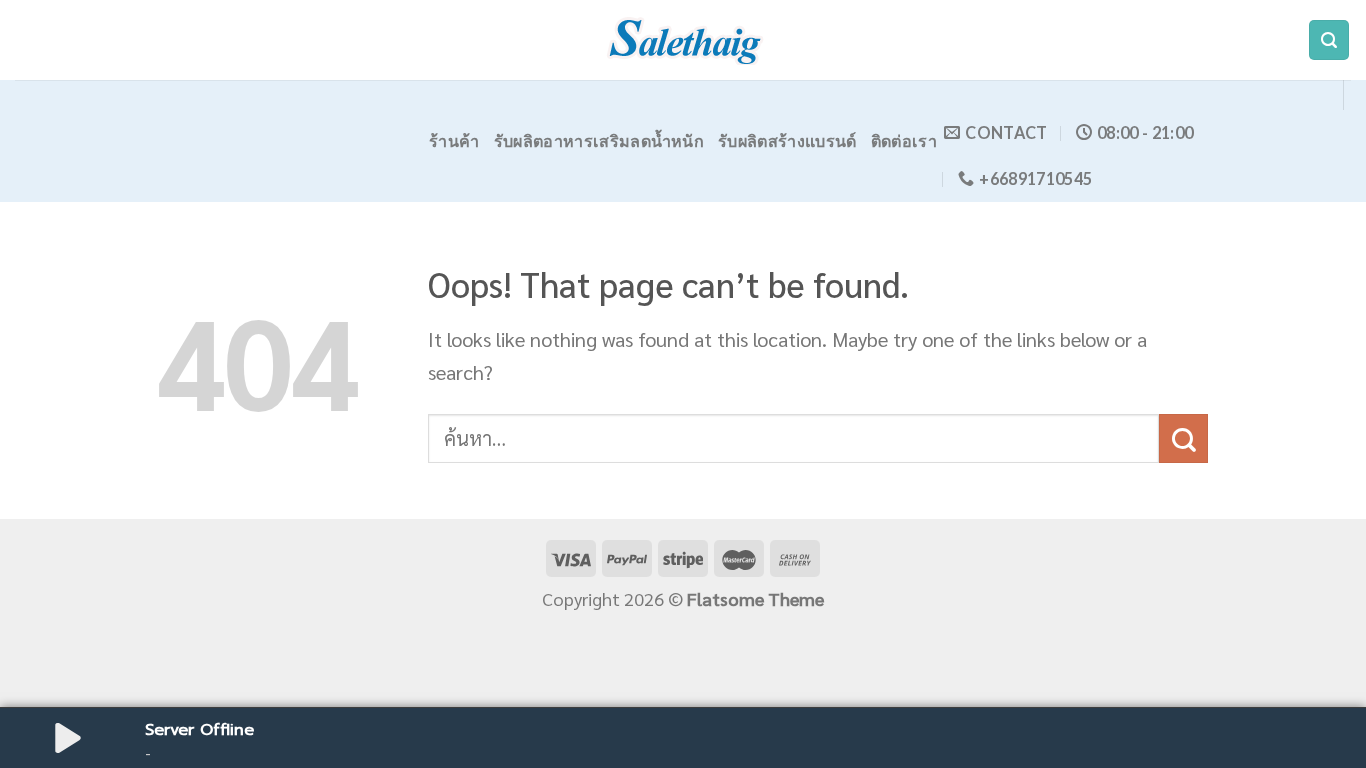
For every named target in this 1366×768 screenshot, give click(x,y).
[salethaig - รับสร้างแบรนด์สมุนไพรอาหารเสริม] (683, 40)
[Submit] (1183, 438)
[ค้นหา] (1329, 40)
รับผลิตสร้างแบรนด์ (787, 140)
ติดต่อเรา (904, 140)
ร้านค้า (454, 140)
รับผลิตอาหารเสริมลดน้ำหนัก (599, 140)
